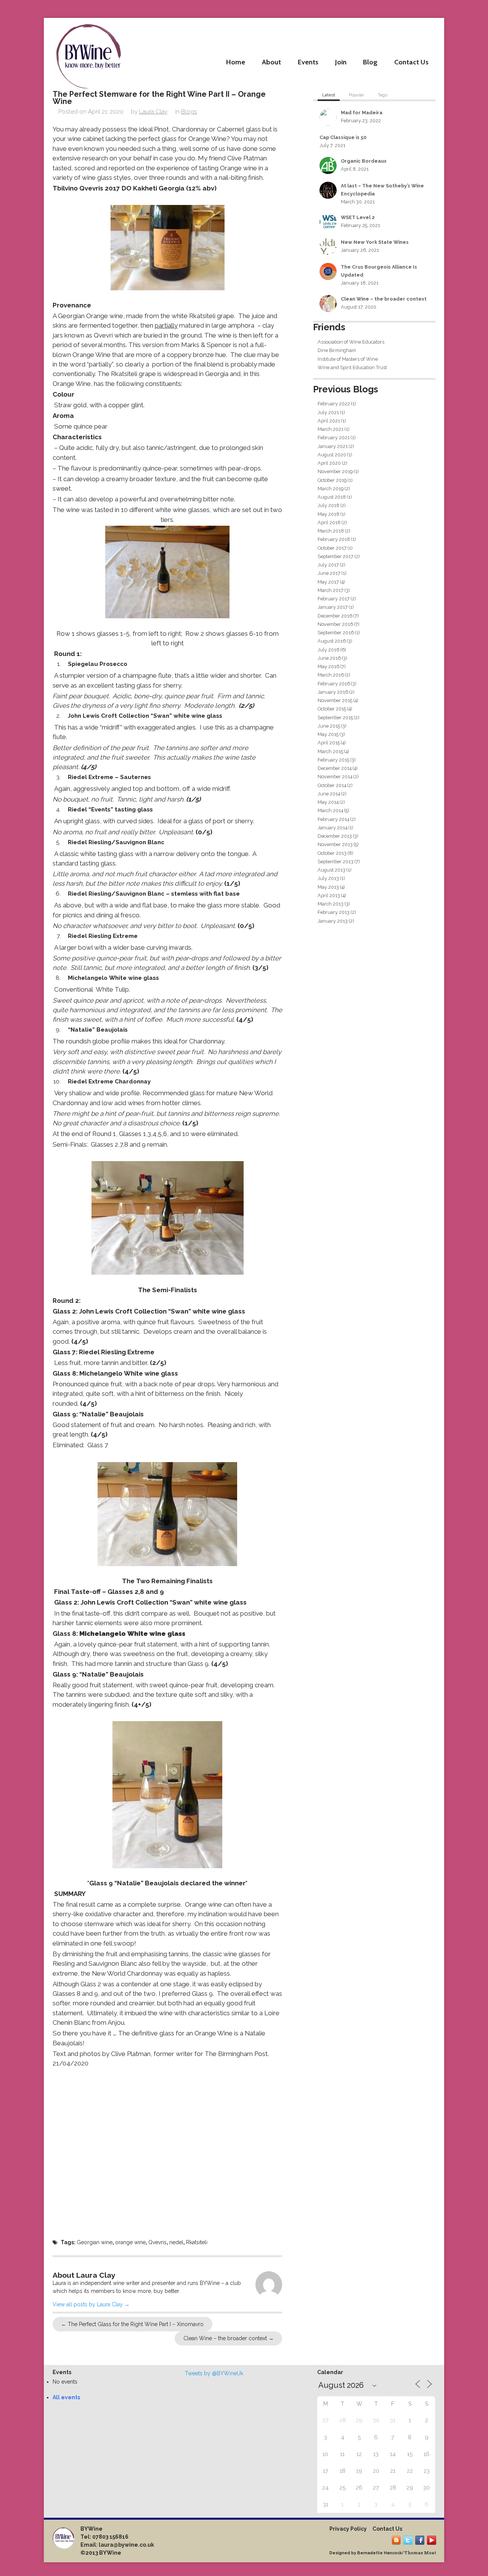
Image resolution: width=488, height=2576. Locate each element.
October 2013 (332, 853)
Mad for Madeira (362, 113)
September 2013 (335, 862)
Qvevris (157, 2242)
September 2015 (335, 718)
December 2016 (335, 616)
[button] (168, 247)
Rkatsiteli (197, 2242)
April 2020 (329, 463)
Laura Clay (153, 112)
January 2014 (332, 828)
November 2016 (335, 624)
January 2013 (333, 921)
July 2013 (328, 878)
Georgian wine (95, 2242)
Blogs (189, 112)
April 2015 (329, 743)
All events (66, 2397)
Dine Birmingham (337, 350)
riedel (176, 2242)
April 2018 (329, 522)
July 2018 (328, 505)
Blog (370, 62)
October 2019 (332, 480)
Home (236, 62)
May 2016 (328, 666)
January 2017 (333, 607)
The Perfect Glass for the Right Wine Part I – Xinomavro (132, 2324)
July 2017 (328, 565)
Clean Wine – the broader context (229, 2338)
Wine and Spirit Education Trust (352, 367)
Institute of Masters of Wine (348, 359)
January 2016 (333, 692)
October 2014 (332, 785)
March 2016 (331, 675)
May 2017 (328, 582)
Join (341, 62)
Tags (383, 95)
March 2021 (331, 429)
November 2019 (335, 471)
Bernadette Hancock (380, 2553)
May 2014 (328, 802)
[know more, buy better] (88, 54)
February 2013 (334, 912)
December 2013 (335, 836)
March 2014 (330, 810)
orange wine (130, 2242)
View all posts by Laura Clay (91, 2304)
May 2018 (328, 514)
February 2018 (334, 539)
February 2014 (333, 819)
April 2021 (329, 421)
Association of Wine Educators (351, 342)
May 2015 (328, 734)
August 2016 (332, 641)
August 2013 (331, 870)
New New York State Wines (375, 242)
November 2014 (335, 777)
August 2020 (332, 455)
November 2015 (335, 700)
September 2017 (335, 556)
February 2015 (333, 760)
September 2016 (336, 633)
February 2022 (334, 404)
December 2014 (335, 768)
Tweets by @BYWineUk (214, 2373)
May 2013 (328, 887)
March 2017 (331, 590)
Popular (356, 95)
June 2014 (329, 794)
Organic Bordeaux (364, 161)
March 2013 (331, 904)
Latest (329, 95)
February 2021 (334, 438)
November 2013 (335, 844)
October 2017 (332, 548)
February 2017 (334, 599)
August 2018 (332, 497)
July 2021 (328, 412)
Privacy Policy (348, 2529)
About (271, 62)
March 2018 (331, 531)
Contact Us (411, 62)
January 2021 (333, 446)
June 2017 (329, 573)
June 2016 (329, 658)
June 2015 (329, 726)
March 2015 (330, 751)
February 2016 (334, 684)
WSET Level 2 (358, 217)
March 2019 (331, 489)
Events (308, 62)
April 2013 (329, 895)
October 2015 (332, 709)
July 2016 (328, 650)
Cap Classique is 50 (343, 137)
